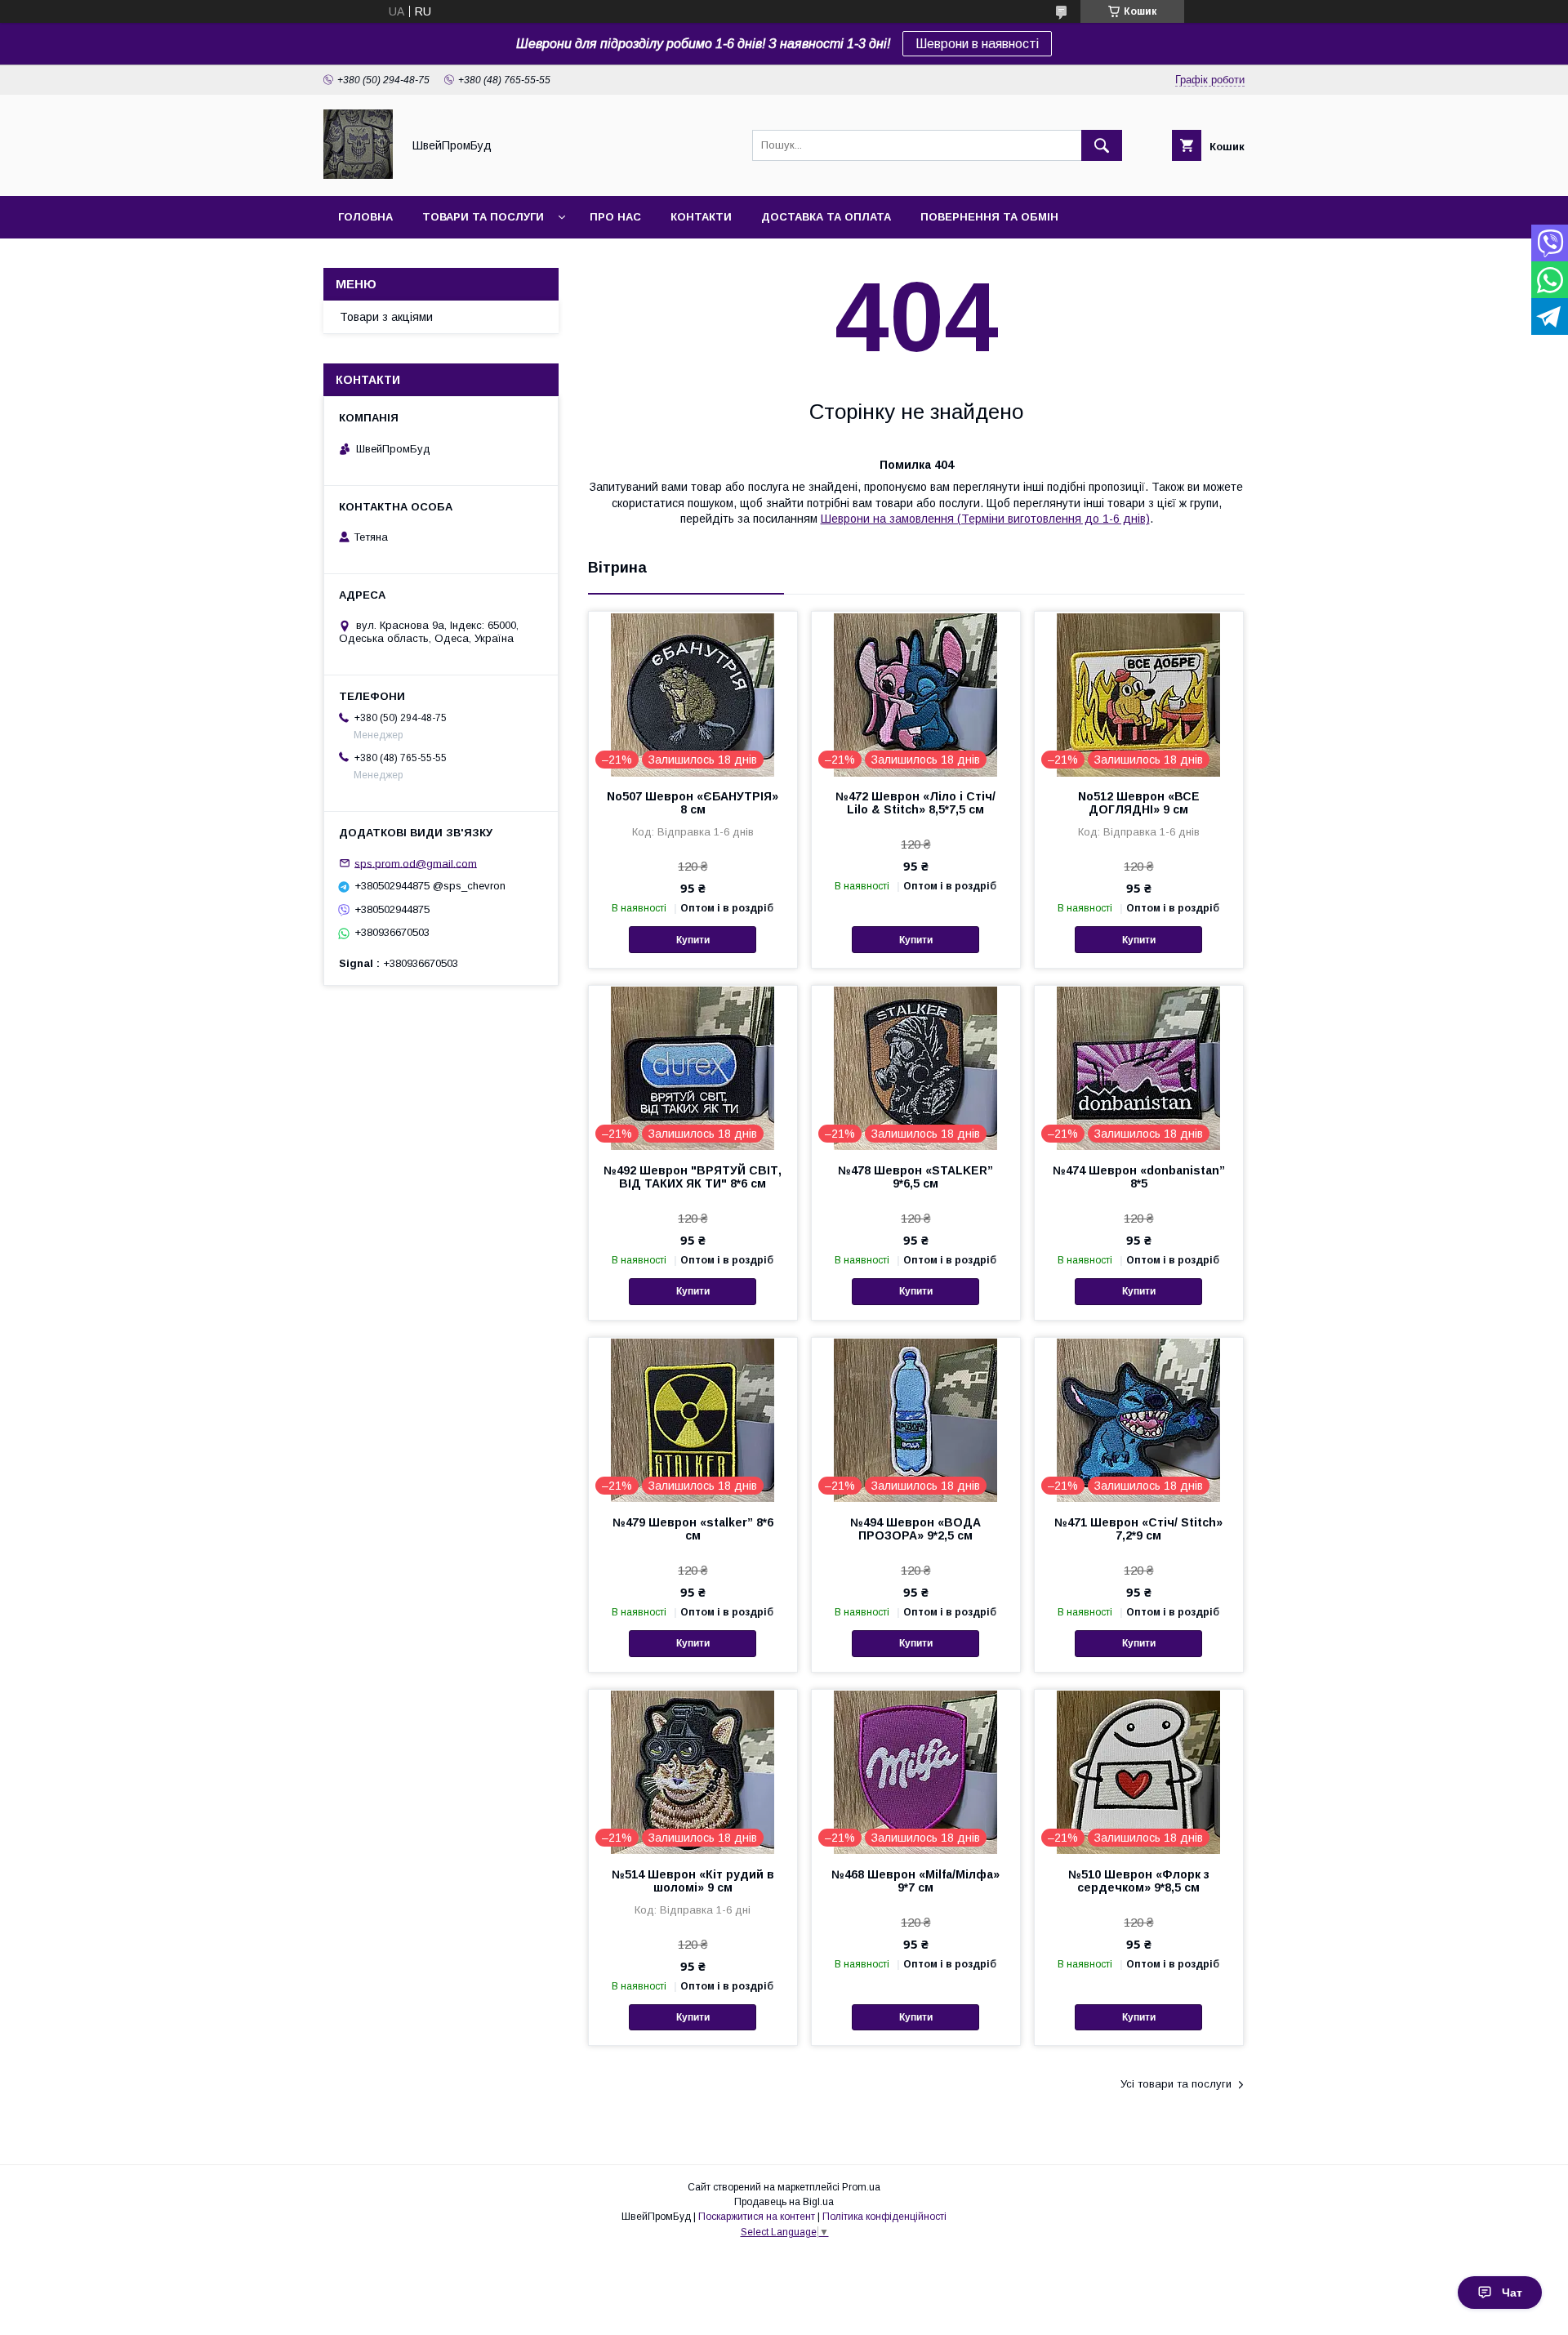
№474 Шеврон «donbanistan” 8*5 (1139, 1177)
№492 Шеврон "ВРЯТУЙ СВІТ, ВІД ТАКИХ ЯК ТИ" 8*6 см (693, 1177)
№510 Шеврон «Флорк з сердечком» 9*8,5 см (1139, 1881)
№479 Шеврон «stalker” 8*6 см (693, 1529)
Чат (1512, 2293)
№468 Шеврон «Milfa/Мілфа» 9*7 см (915, 1881)
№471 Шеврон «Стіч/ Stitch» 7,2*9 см (1138, 1529)
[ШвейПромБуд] (358, 175)
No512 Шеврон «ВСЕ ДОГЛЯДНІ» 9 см (1139, 803)
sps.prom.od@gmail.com (416, 863)
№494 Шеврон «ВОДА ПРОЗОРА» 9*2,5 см (915, 1529)
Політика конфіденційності (884, 2217)
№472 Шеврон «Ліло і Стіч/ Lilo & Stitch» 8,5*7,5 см (915, 803)
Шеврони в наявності (977, 44)
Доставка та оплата (826, 217)
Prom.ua (861, 2187)
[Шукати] (1102, 145)
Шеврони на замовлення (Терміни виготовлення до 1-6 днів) (985, 519)
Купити (693, 940)
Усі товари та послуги (1176, 2084)
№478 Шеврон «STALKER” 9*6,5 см (915, 1177)
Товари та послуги (483, 217)
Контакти (701, 217)
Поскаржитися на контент (757, 2217)
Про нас (615, 217)
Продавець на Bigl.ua (784, 2202)
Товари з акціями (386, 317)
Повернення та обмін (989, 217)
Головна (365, 217)
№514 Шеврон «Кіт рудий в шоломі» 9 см (693, 1881)
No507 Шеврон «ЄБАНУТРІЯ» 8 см (693, 803)
